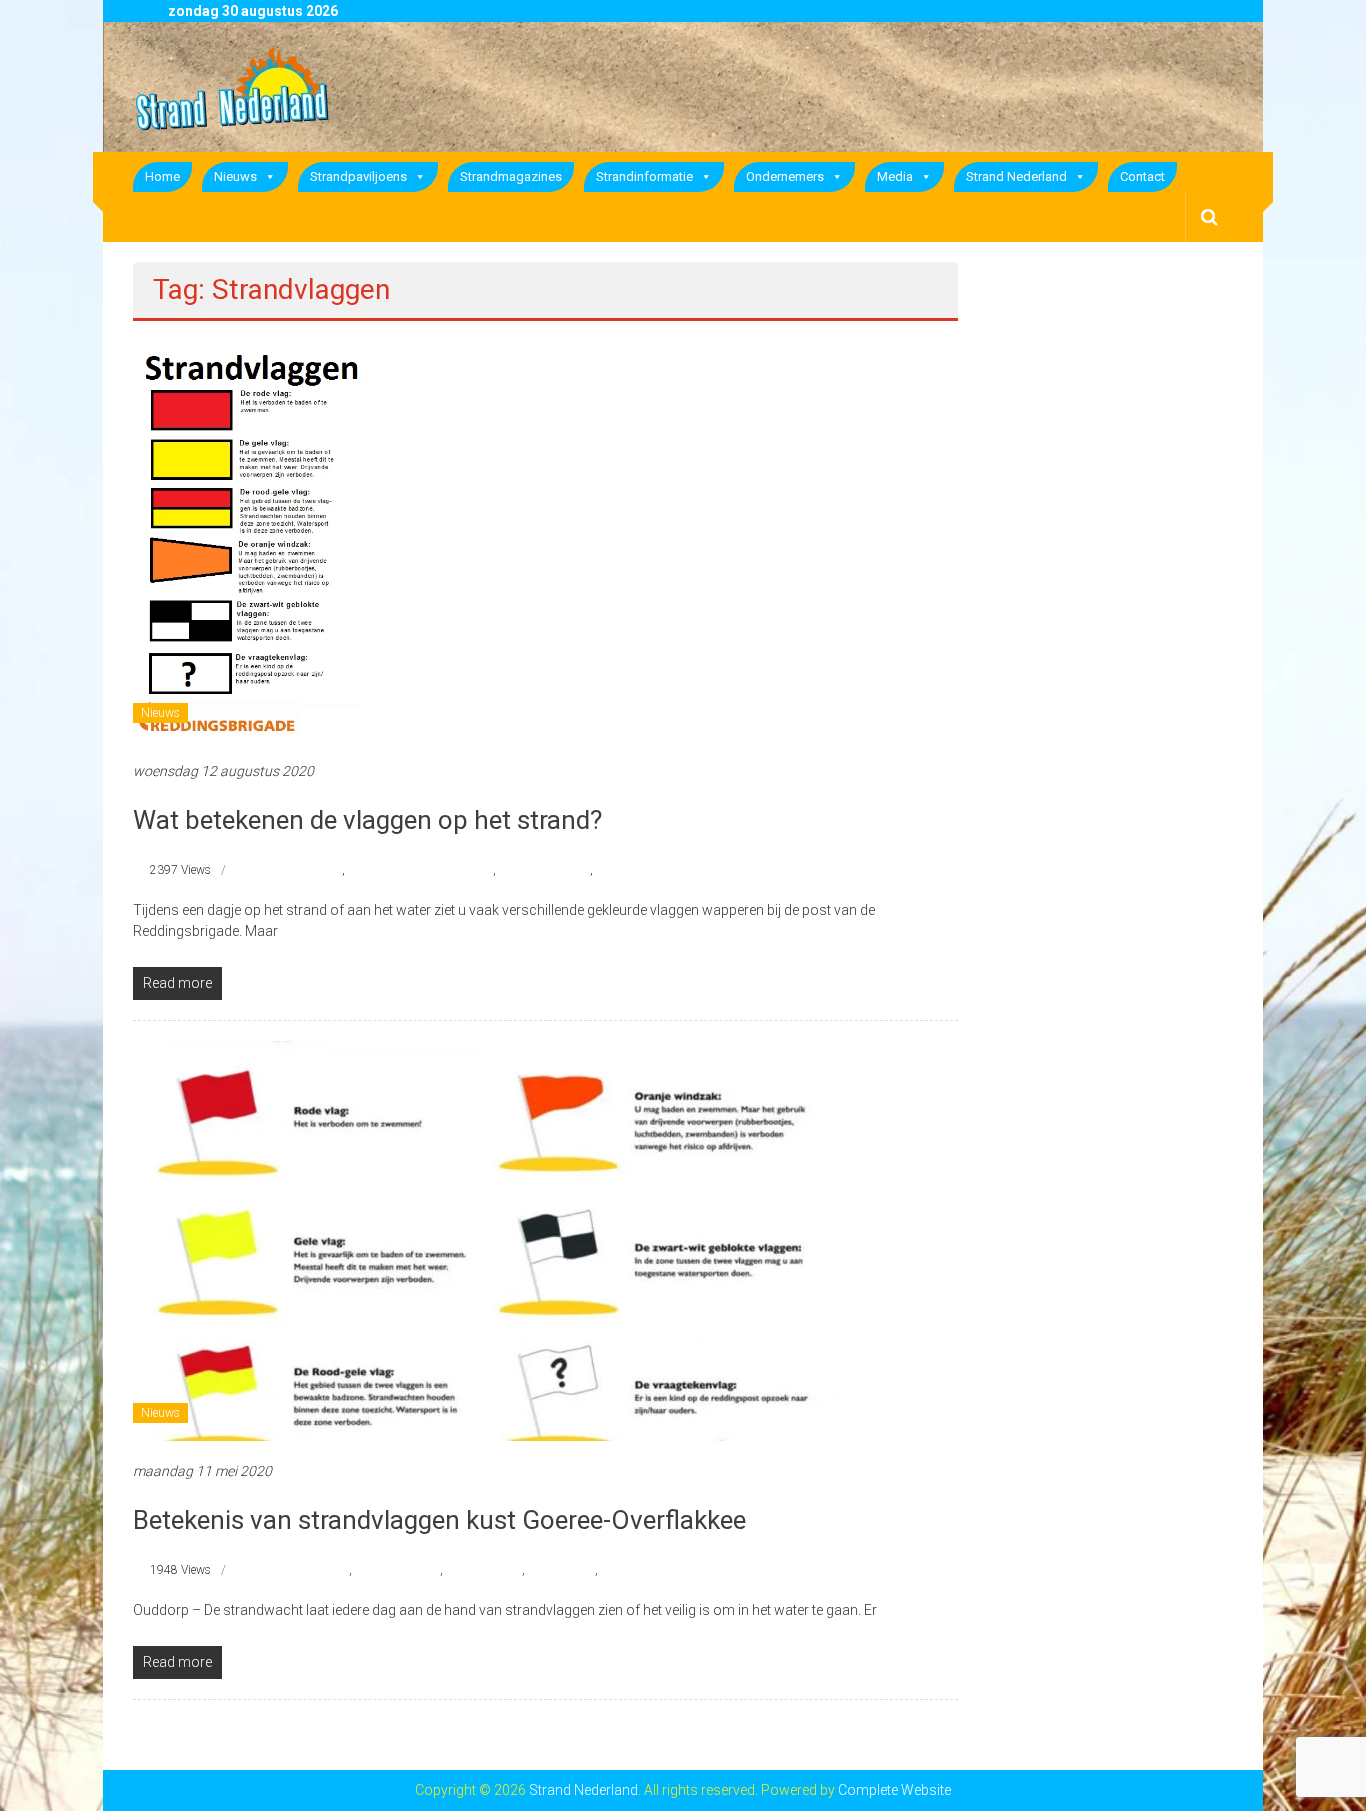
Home (162, 176)
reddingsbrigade (299, 870)
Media (895, 176)
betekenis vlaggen (303, 1570)
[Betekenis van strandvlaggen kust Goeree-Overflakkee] (490, 1240)
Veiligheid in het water (657, 1570)
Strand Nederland (1016, 176)
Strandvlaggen (634, 870)
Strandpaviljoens (358, 176)
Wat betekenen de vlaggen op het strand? (367, 820)
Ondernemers (785, 176)
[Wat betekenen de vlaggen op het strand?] (257, 540)
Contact (1142, 176)
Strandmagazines (511, 176)
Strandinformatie (644, 176)
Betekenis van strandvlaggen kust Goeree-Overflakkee (439, 1520)
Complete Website (894, 1790)
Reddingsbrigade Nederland (420, 870)
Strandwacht (561, 1570)
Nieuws (235, 176)
